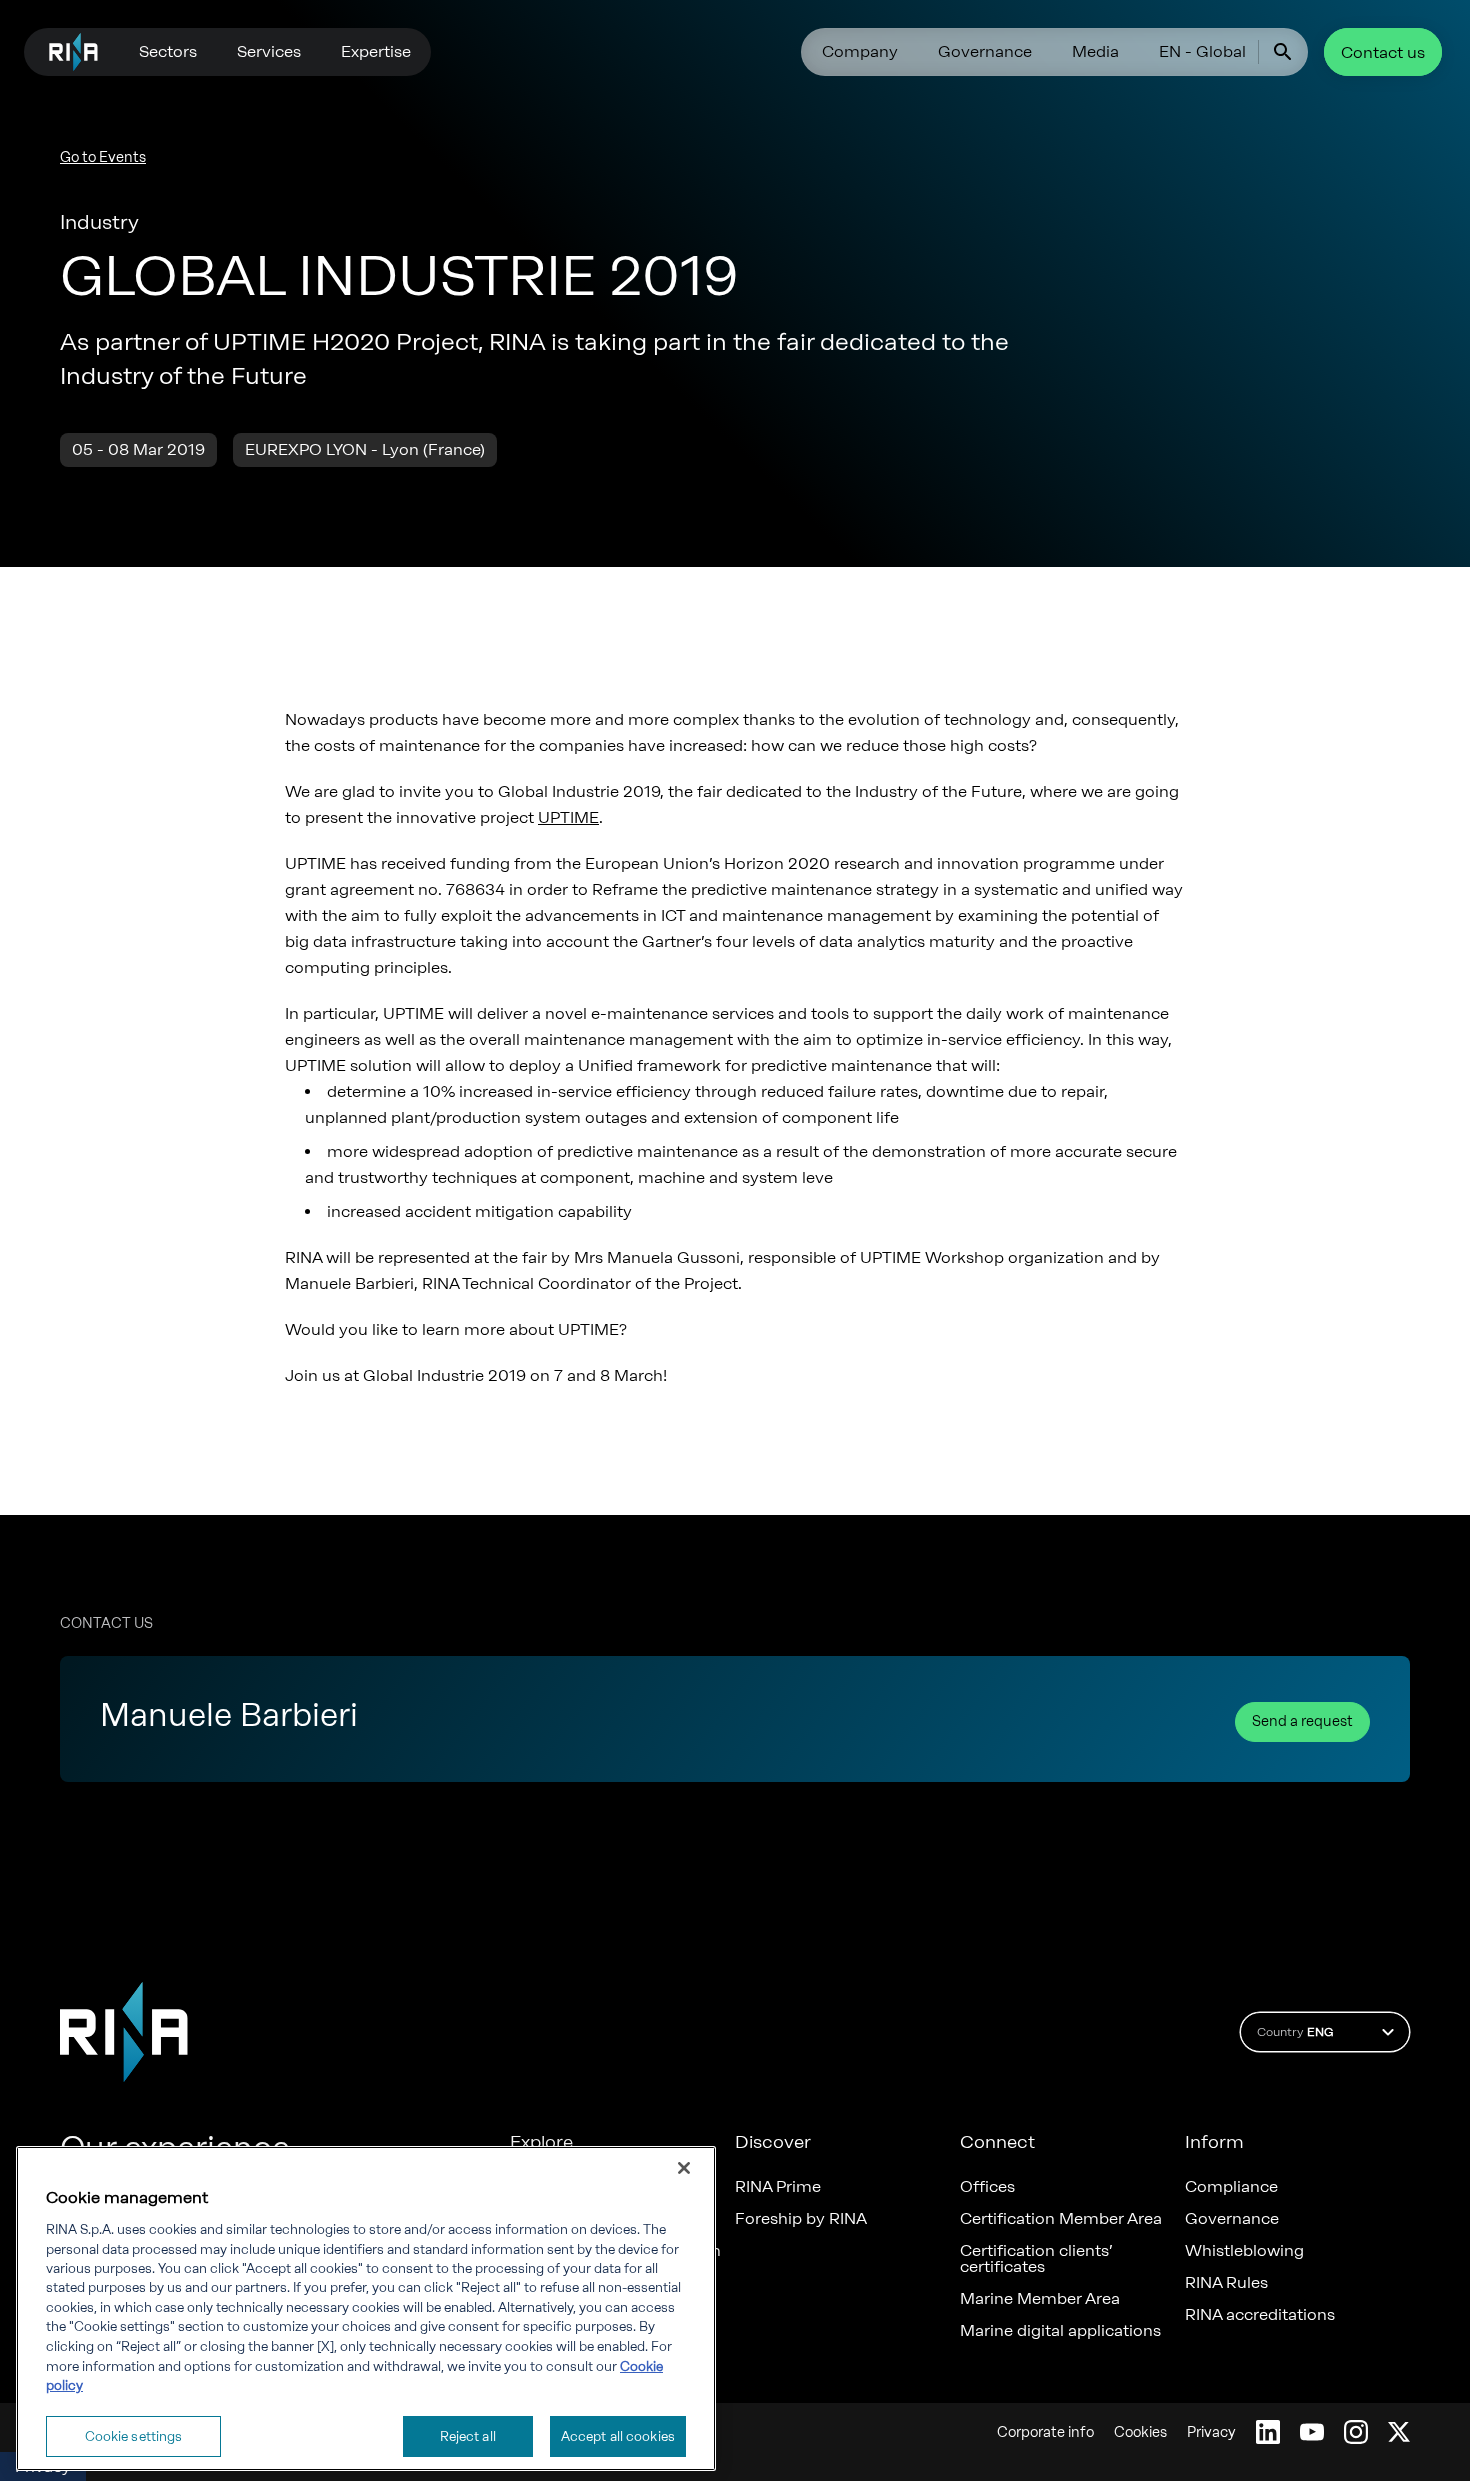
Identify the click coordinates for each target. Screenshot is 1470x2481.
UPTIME (568, 817)
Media (1095, 51)
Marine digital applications (1060, 2331)
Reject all (468, 2435)
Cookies (1140, 2432)
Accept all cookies (618, 2435)
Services (269, 51)
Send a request (1302, 1721)
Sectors (168, 51)
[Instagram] (1356, 2432)
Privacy (1211, 2432)
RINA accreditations (1260, 2315)
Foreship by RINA (801, 2219)
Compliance (1231, 2187)
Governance (985, 51)
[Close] (684, 2168)
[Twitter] (1399, 2432)
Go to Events (103, 157)
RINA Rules (1226, 2283)
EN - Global (1202, 51)
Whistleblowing (1244, 2251)
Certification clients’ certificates (1036, 2259)
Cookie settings (134, 2435)
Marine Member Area (1040, 2299)
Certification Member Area (1061, 2219)
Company (860, 51)
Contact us (1383, 52)
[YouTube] (1312, 2432)
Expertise (376, 51)
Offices (987, 2187)
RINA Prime (778, 2187)
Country (1295, 2032)
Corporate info (1045, 2432)
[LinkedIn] (1268, 2432)
